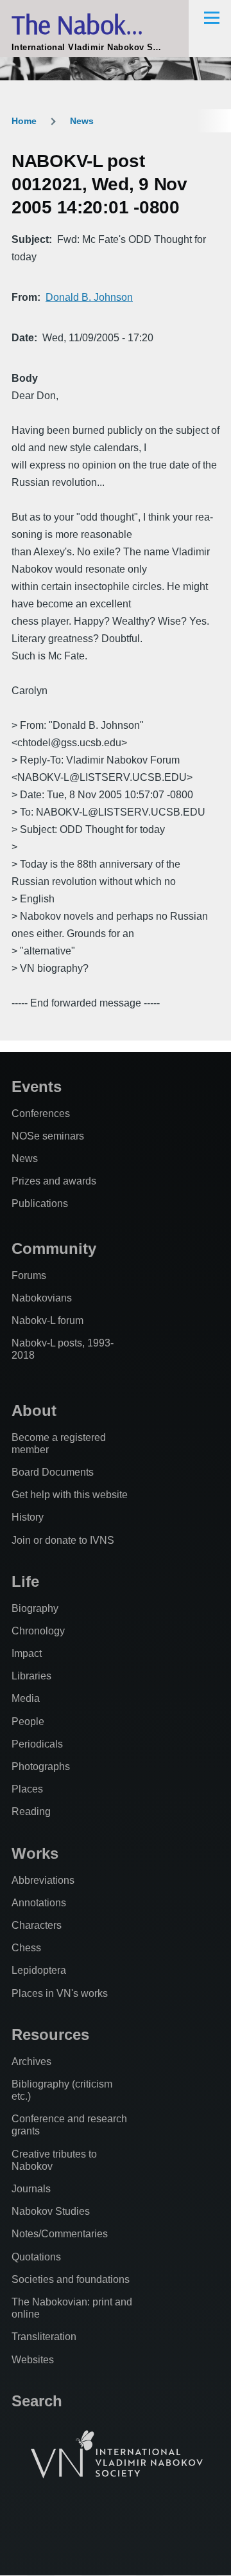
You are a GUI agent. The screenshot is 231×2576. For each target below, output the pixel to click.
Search (37, 2401)
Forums (29, 1275)
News (82, 121)
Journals (31, 2189)
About (34, 1410)
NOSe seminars (48, 1136)
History (28, 1517)
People (28, 1722)
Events (37, 1087)
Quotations (36, 2257)
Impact (27, 1653)
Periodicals (37, 1744)
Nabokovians (42, 1298)
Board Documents (53, 1472)
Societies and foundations (71, 2279)
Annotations (39, 1903)
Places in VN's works (60, 1993)
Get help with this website (70, 1495)
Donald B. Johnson (89, 297)
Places (27, 1789)
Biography (35, 1608)
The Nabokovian (97, 24)
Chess (26, 1948)
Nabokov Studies (51, 2211)
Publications (40, 1203)
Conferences (41, 1114)
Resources (50, 2035)
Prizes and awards (54, 1181)
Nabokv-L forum (47, 1320)
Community (54, 1248)
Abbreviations (43, 1880)
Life (25, 1581)
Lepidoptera (39, 1970)
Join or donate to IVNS (63, 1540)
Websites (33, 2360)
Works (35, 1853)
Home (24, 121)
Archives (31, 2062)
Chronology (38, 1631)
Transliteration (44, 2337)
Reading (31, 1811)
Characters (37, 1925)
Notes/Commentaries (60, 2234)
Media (26, 1698)
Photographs (41, 1767)
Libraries (31, 1676)
